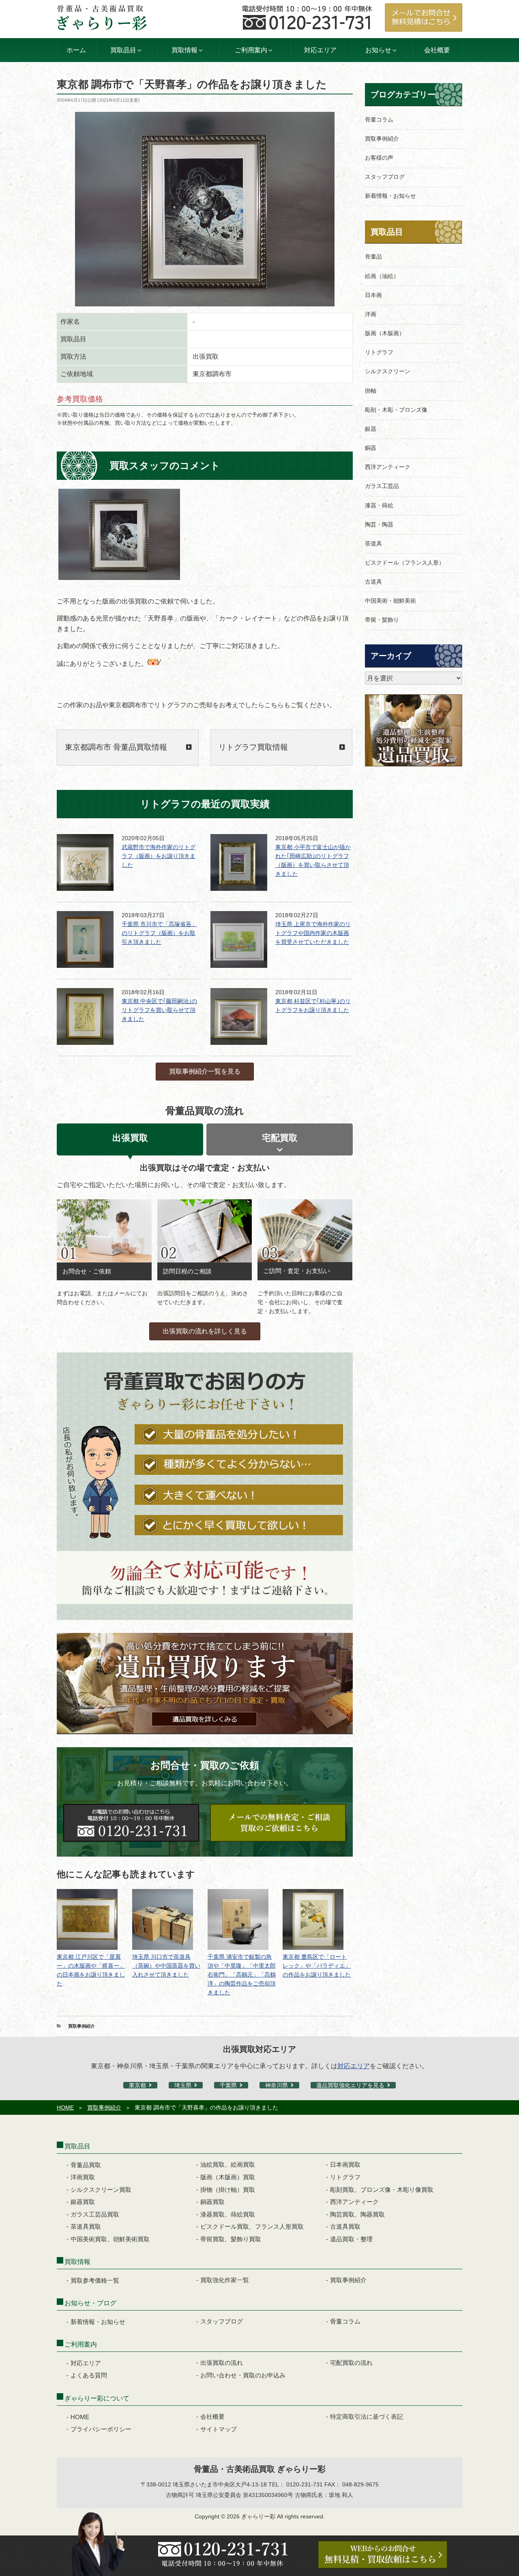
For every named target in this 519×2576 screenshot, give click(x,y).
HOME (65, 2107)
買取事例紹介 (81, 2026)
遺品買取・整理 (351, 2239)
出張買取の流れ (222, 2363)
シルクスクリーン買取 (101, 2190)
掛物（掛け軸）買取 (228, 2190)
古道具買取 (345, 2226)
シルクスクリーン (388, 371)
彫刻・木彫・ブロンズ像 (396, 410)
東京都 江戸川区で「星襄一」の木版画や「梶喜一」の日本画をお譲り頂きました (91, 1970)
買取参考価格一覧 (95, 2280)
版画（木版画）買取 (228, 2177)
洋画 (371, 314)
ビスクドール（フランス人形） (405, 563)
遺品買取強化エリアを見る (350, 2085)
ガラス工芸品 (382, 486)
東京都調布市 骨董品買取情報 (116, 747)
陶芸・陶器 (379, 524)
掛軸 (371, 391)
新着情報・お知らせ (390, 196)
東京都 (137, 2085)
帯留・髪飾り (382, 620)
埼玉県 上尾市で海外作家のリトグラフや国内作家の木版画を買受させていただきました (313, 933)
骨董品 (373, 257)
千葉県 (228, 2085)
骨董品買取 (86, 2165)
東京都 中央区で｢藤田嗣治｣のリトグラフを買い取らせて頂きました (159, 1010)
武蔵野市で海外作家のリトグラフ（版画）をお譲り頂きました (159, 856)
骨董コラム (379, 120)
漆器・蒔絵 (379, 505)
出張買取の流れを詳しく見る (205, 1331)
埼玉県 (183, 2085)
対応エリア (320, 50)
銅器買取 (212, 2202)
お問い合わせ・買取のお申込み (243, 2375)
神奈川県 (277, 2085)
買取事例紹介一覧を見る (205, 1071)
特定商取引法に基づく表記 (367, 2417)
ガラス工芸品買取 (95, 2214)
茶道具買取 (86, 2226)
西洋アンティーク (388, 467)
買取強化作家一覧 (225, 2280)
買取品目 (387, 232)
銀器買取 (83, 2202)
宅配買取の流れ (351, 2363)
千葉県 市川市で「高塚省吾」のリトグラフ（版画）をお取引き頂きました (159, 933)
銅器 (371, 448)
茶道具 (373, 543)
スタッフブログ (385, 177)
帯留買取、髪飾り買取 (231, 2239)
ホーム (76, 50)
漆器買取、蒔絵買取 (228, 2214)
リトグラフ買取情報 (253, 747)
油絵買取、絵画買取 (228, 2164)
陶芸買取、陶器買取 (357, 2214)
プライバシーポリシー (101, 2429)
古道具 (373, 582)
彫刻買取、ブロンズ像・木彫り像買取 (382, 2190)
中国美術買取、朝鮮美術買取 (110, 2239)
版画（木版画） (385, 333)
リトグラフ (379, 352)
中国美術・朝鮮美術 (390, 601)
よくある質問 (89, 2375)
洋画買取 (83, 2177)
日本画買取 (345, 2164)
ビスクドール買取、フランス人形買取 (252, 2226)
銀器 (371, 429)
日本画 (373, 295)
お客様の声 (379, 158)
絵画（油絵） (382, 276)
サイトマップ (219, 2429)
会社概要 (437, 50)
